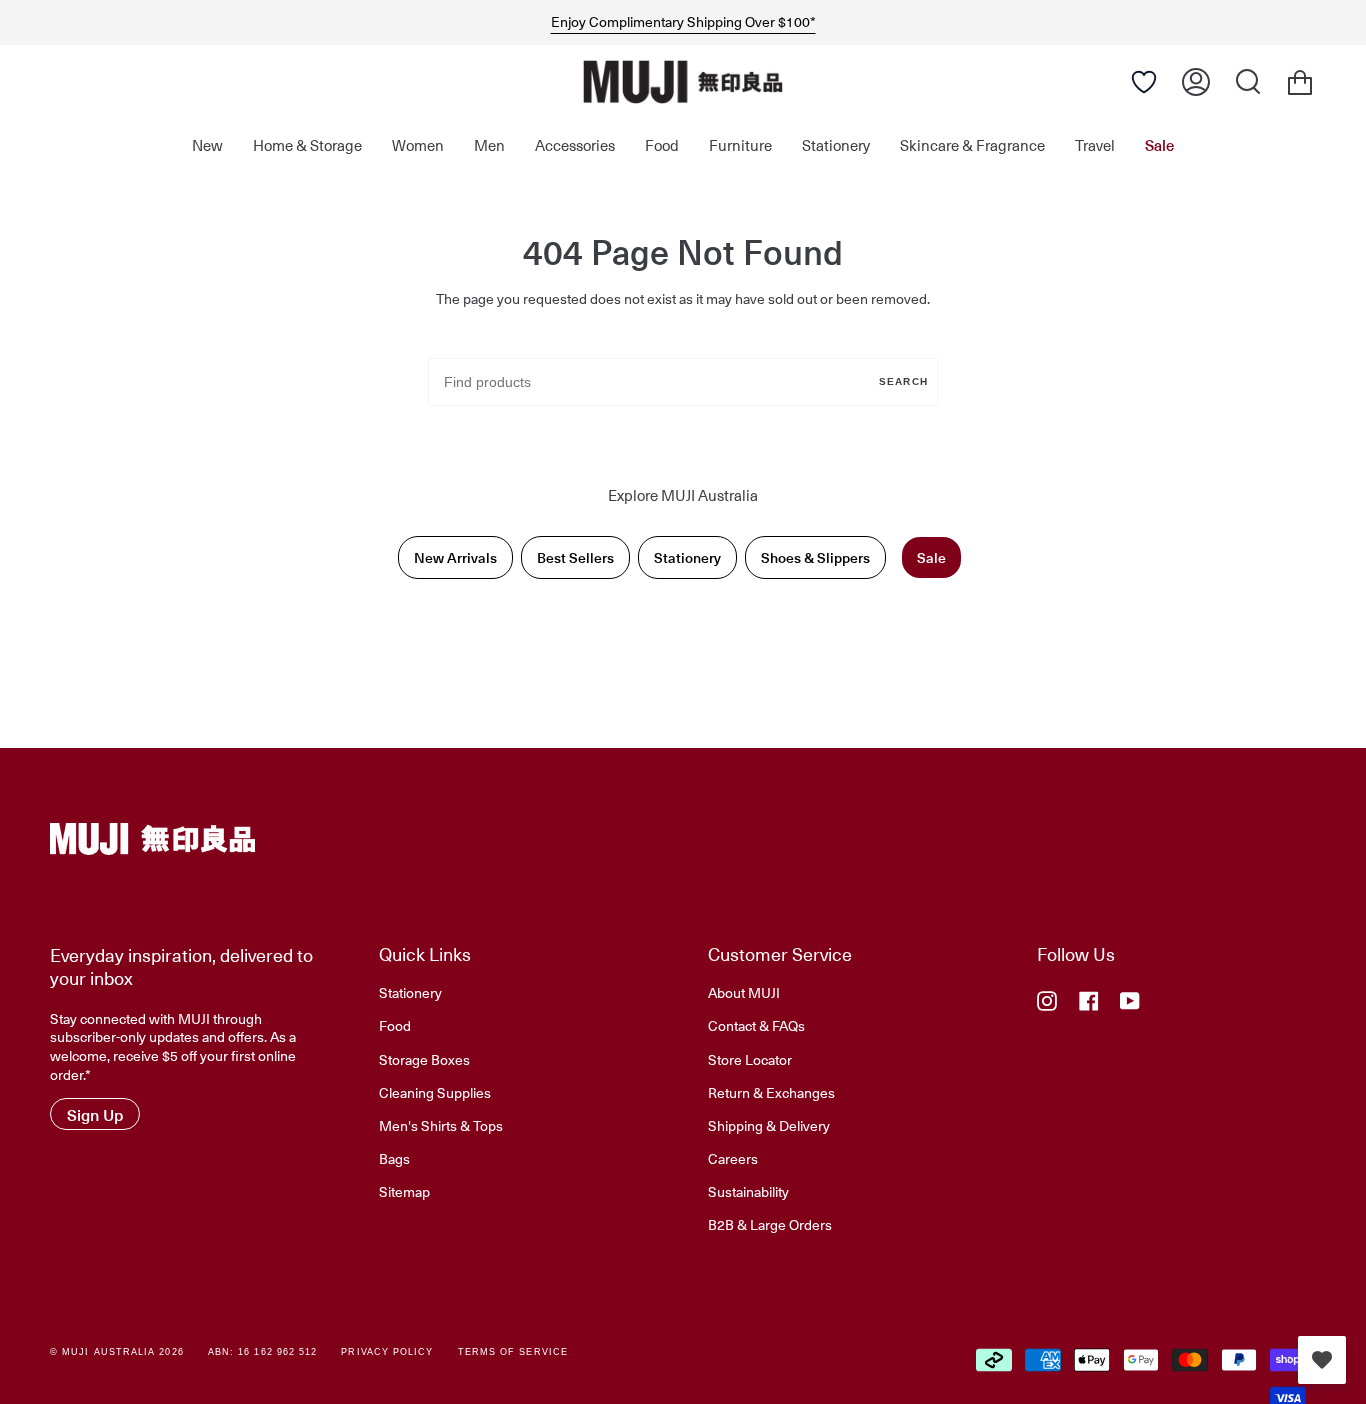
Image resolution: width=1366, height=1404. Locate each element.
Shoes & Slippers (815, 557)
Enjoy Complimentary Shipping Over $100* (683, 22)
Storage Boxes (424, 1059)
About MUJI (744, 992)
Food (395, 1025)
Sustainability (748, 1191)
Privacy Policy (387, 1352)
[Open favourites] (1322, 1360)
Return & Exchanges (771, 1092)
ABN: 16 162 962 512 (263, 1352)
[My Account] (1196, 82)
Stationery (687, 557)
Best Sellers (575, 557)
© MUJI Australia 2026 (117, 1352)
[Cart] (1300, 82)
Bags (394, 1158)
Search (903, 381)
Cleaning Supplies (435, 1092)
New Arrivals (455, 557)
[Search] (1248, 82)
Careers (733, 1158)
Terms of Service (513, 1352)
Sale (931, 557)
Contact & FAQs (756, 1025)
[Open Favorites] (1144, 82)
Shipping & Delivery (769, 1125)
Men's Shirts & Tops (441, 1125)
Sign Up (95, 1114)
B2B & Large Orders (770, 1224)
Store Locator (750, 1059)
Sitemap (404, 1191)
